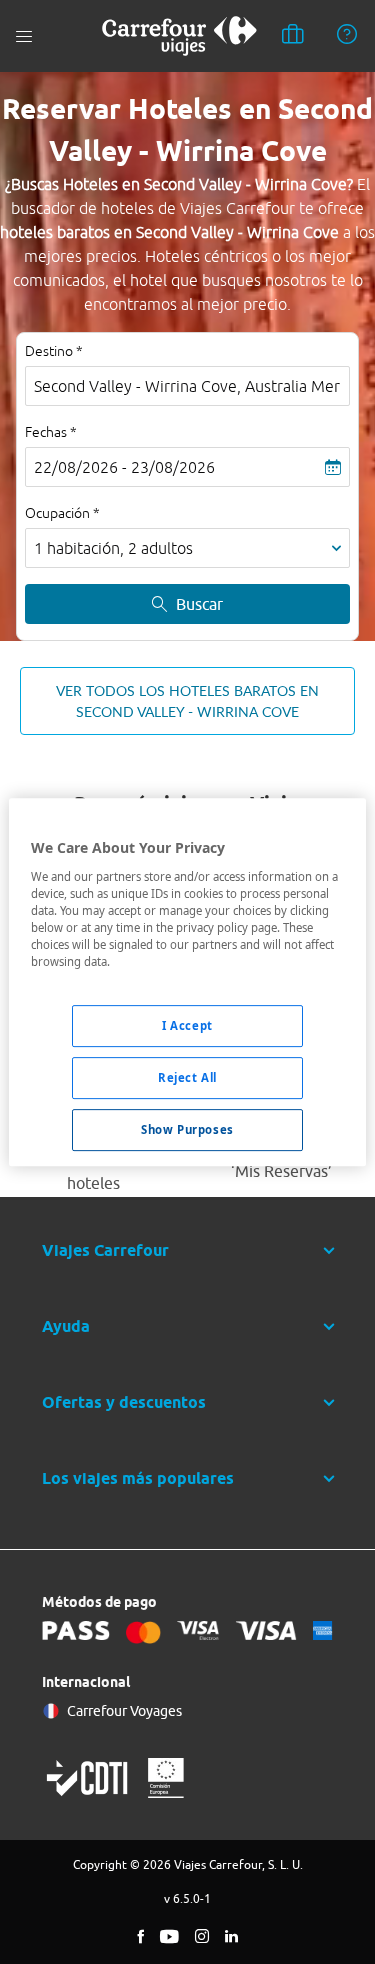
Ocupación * (62, 513)
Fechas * (51, 432)
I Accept (187, 1025)
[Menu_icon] (24, 36)
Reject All (187, 1077)
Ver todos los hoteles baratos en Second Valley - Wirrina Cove (187, 701)
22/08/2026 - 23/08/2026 (124, 467)
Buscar (199, 604)
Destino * (54, 351)
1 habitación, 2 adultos (113, 548)
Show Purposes (187, 1129)
